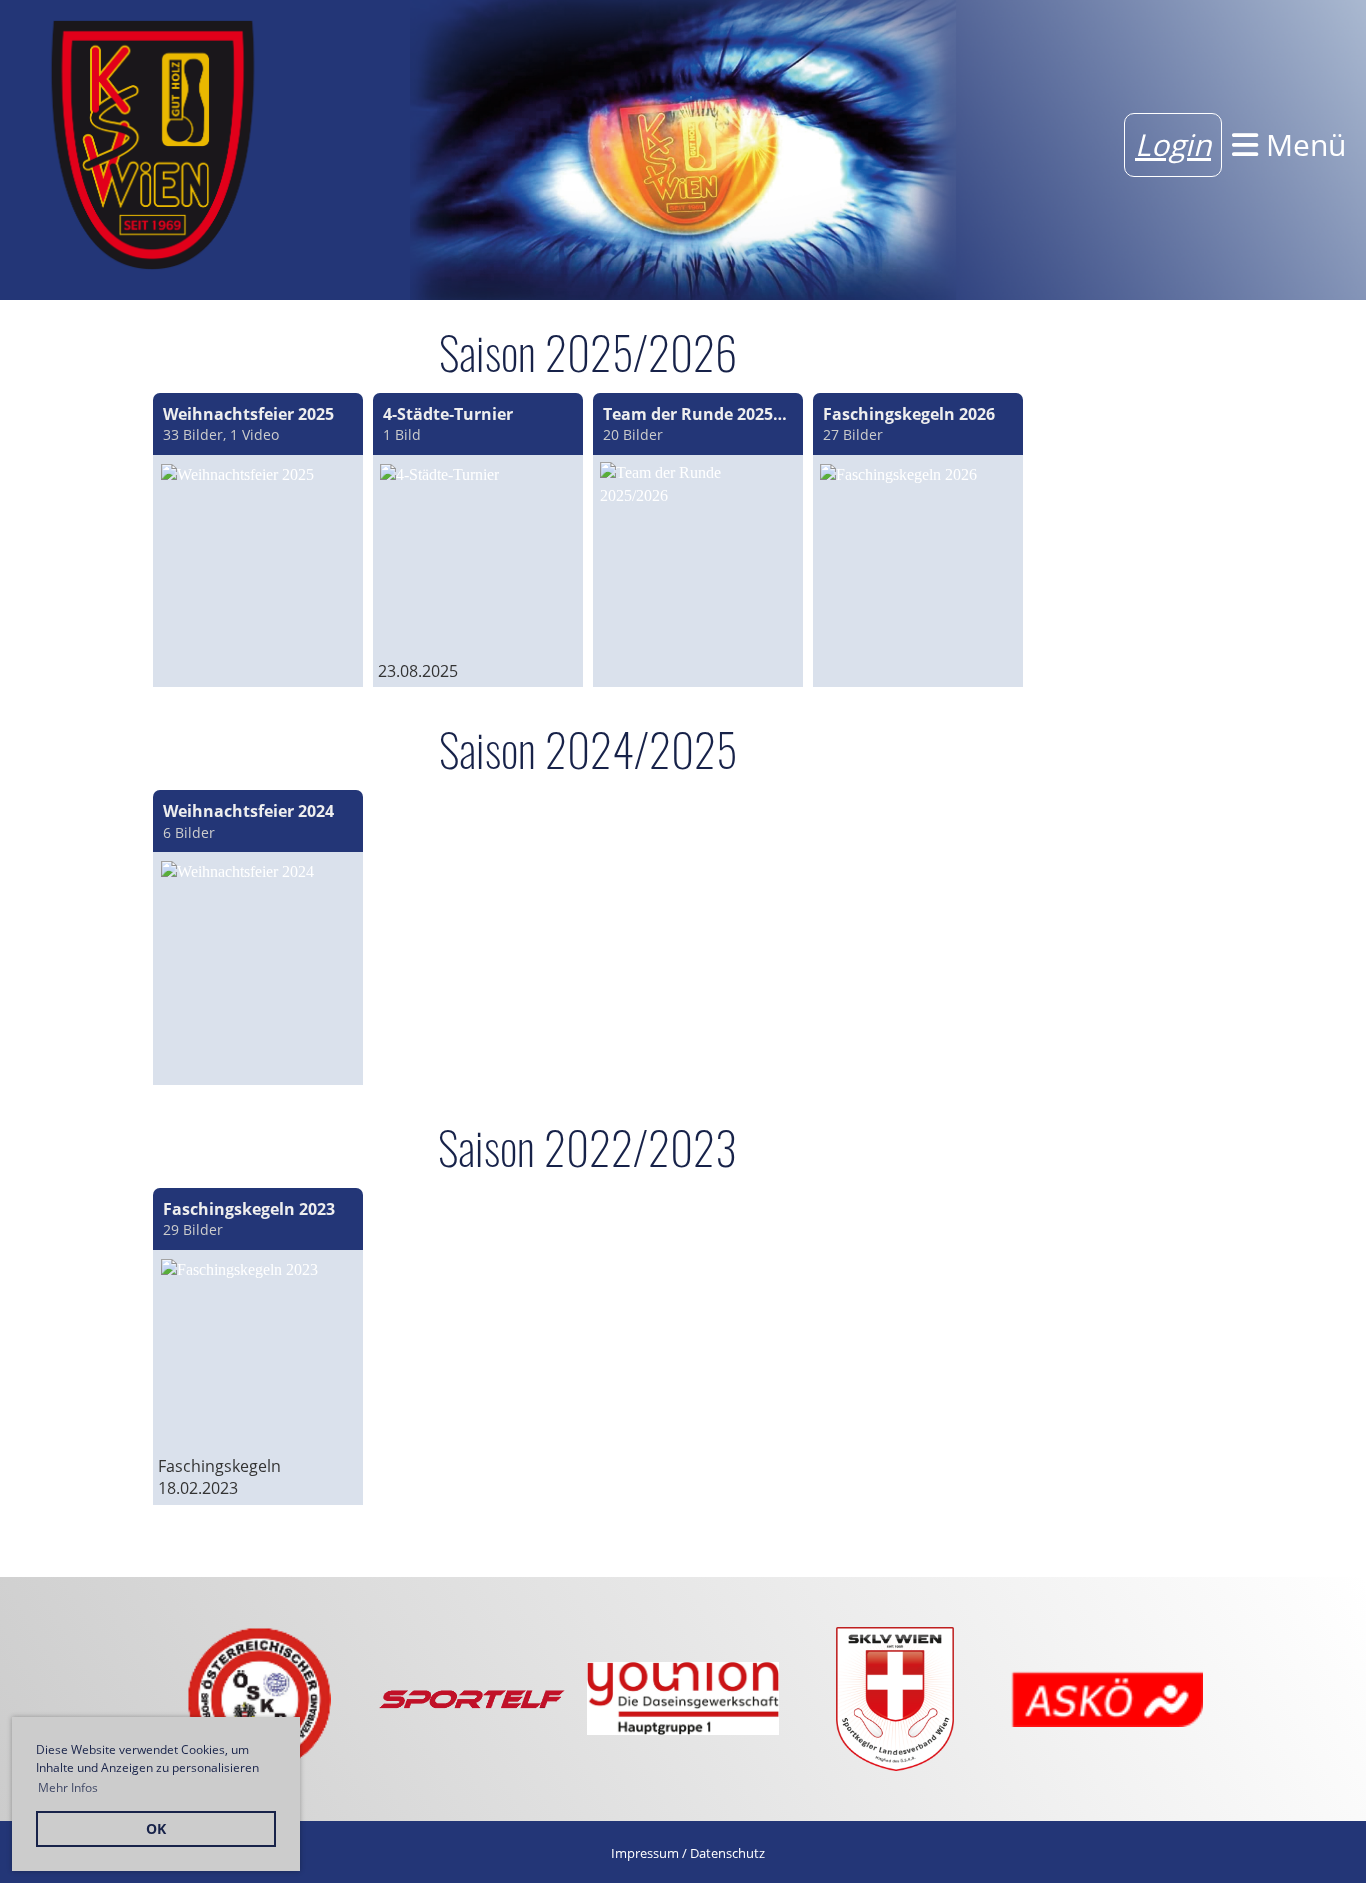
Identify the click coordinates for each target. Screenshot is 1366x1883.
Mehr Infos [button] (68, 1787)
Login (1173, 144)
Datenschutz (727, 1853)
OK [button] (156, 1828)
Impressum (645, 1853)
